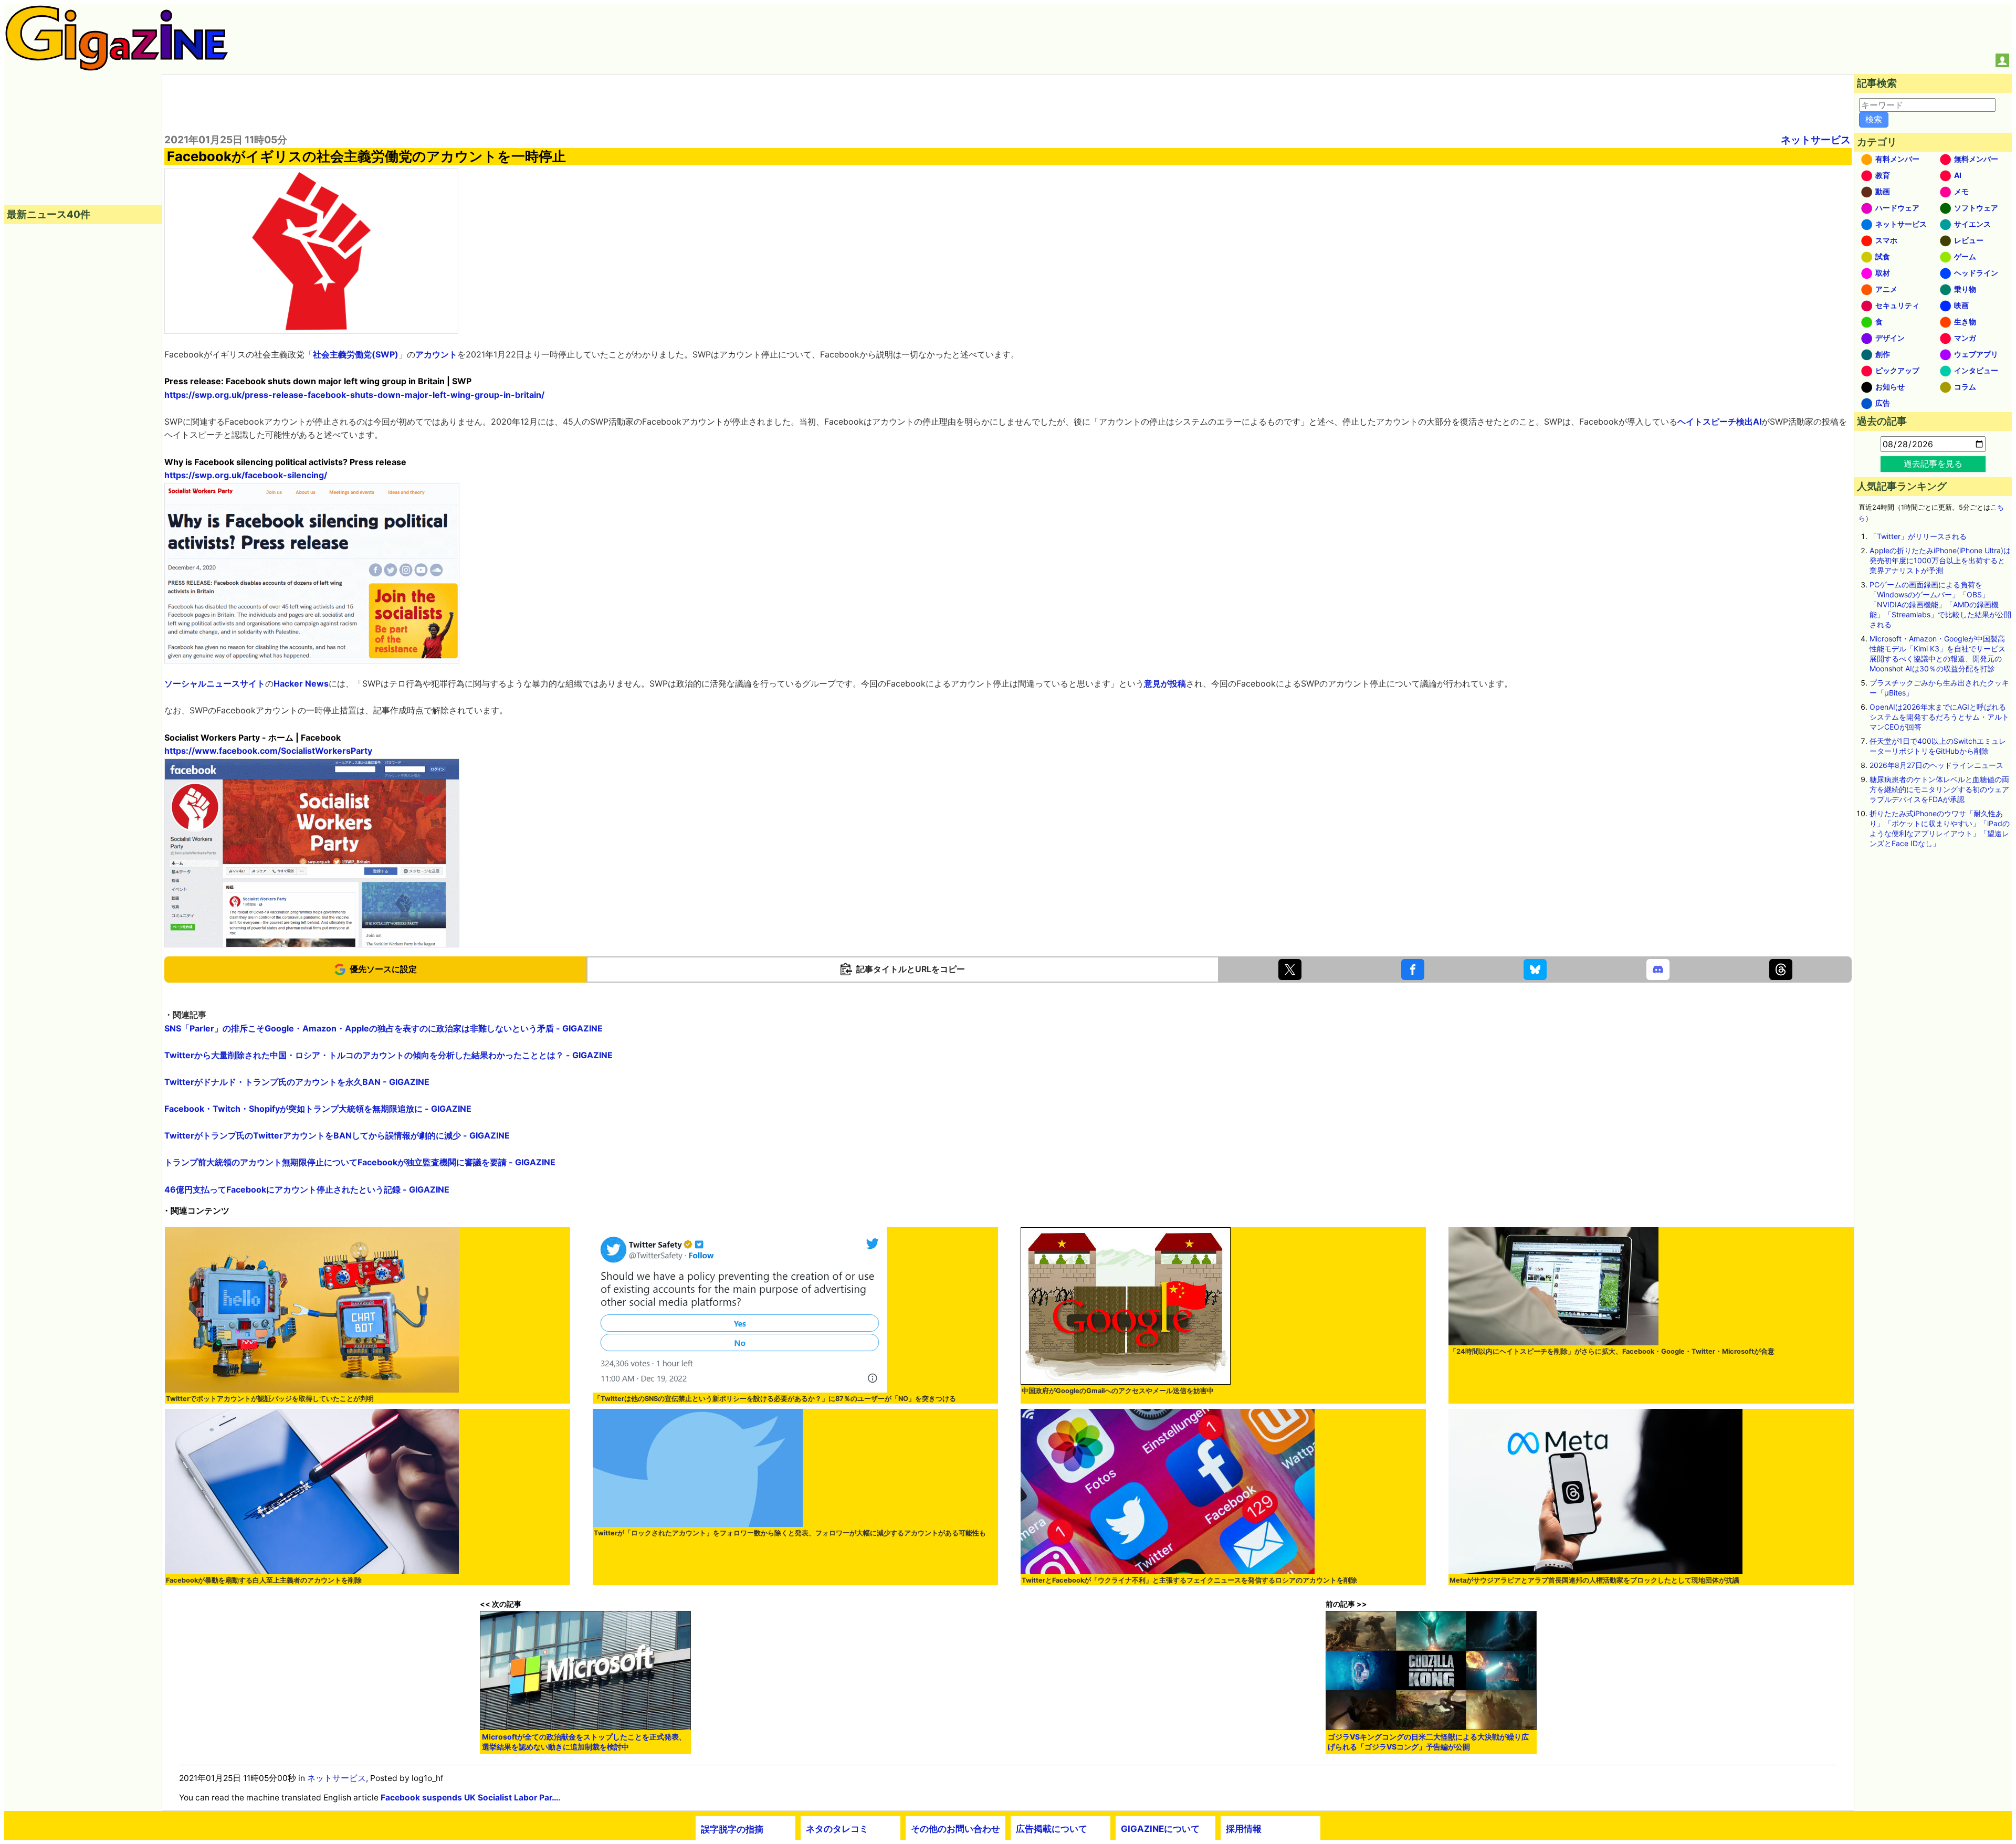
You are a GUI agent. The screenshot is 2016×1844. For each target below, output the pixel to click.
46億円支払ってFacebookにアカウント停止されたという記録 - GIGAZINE (307, 1189)
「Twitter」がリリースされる (1918, 536)
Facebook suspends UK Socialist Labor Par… (469, 1798)
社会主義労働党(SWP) (356, 354)
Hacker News (301, 683)
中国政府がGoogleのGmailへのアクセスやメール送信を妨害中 (1118, 1391)
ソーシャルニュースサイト (215, 683)
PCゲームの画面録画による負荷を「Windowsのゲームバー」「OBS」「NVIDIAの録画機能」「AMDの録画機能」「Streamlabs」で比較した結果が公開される (1940, 604)
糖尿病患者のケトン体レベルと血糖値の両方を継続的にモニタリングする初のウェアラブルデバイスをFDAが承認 (1939, 789)
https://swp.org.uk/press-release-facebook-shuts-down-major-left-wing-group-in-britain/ (354, 395)
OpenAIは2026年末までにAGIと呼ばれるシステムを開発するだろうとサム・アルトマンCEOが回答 (1939, 717)
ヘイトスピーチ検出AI (1719, 422)
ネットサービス (1816, 140)
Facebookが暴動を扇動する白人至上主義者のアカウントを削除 (264, 1580)
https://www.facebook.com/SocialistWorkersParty (268, 751)
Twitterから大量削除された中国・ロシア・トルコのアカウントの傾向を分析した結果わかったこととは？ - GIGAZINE (388, 1055)
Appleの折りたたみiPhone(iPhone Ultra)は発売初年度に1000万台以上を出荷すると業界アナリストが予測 (1940, 560)
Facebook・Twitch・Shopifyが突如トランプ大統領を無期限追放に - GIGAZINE (318, 1109)
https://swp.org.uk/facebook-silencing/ (246, 475)
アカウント (436, 354)
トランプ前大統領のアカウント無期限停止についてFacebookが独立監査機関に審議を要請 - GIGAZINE (360, 1162)
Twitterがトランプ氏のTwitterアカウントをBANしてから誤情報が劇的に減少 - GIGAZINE (337, 1135)
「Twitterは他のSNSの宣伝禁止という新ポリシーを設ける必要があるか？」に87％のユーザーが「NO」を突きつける (775, 1399)
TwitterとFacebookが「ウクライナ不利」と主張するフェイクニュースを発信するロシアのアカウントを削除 (1189, 1580)
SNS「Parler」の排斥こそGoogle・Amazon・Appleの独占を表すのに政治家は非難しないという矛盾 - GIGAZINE (384, 1028)
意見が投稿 (1165, 683)
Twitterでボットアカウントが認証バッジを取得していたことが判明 (270, 1399)
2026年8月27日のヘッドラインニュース (1936, 765)
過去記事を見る (1933, 463)
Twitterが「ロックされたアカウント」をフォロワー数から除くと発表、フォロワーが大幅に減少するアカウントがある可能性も (790, 1533)
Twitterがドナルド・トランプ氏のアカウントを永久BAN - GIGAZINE (297, 1082)
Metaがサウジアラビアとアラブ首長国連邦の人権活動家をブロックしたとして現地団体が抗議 (1594, 1580)
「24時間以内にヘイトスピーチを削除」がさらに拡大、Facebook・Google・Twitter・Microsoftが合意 (1612, 1351)
